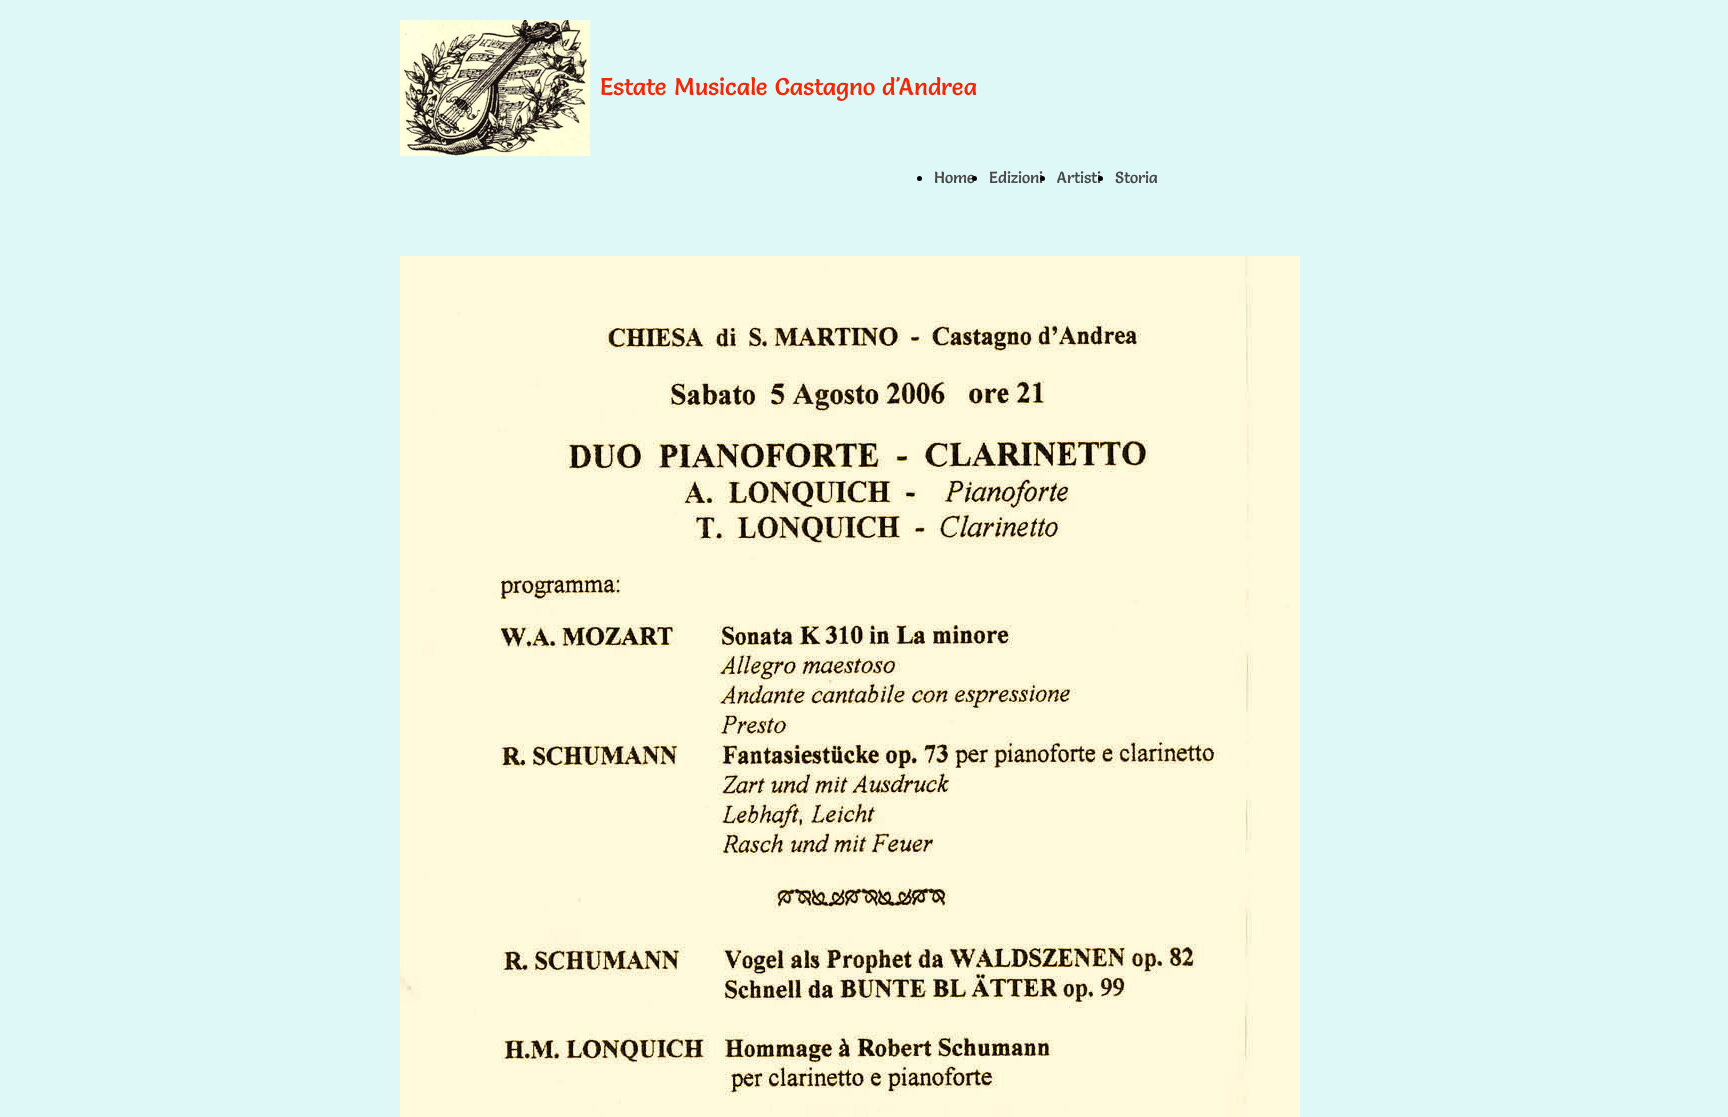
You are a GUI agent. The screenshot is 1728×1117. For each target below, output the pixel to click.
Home (954, 177)
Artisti (1079, 177)
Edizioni (1016, 177)
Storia (1136, 177)
